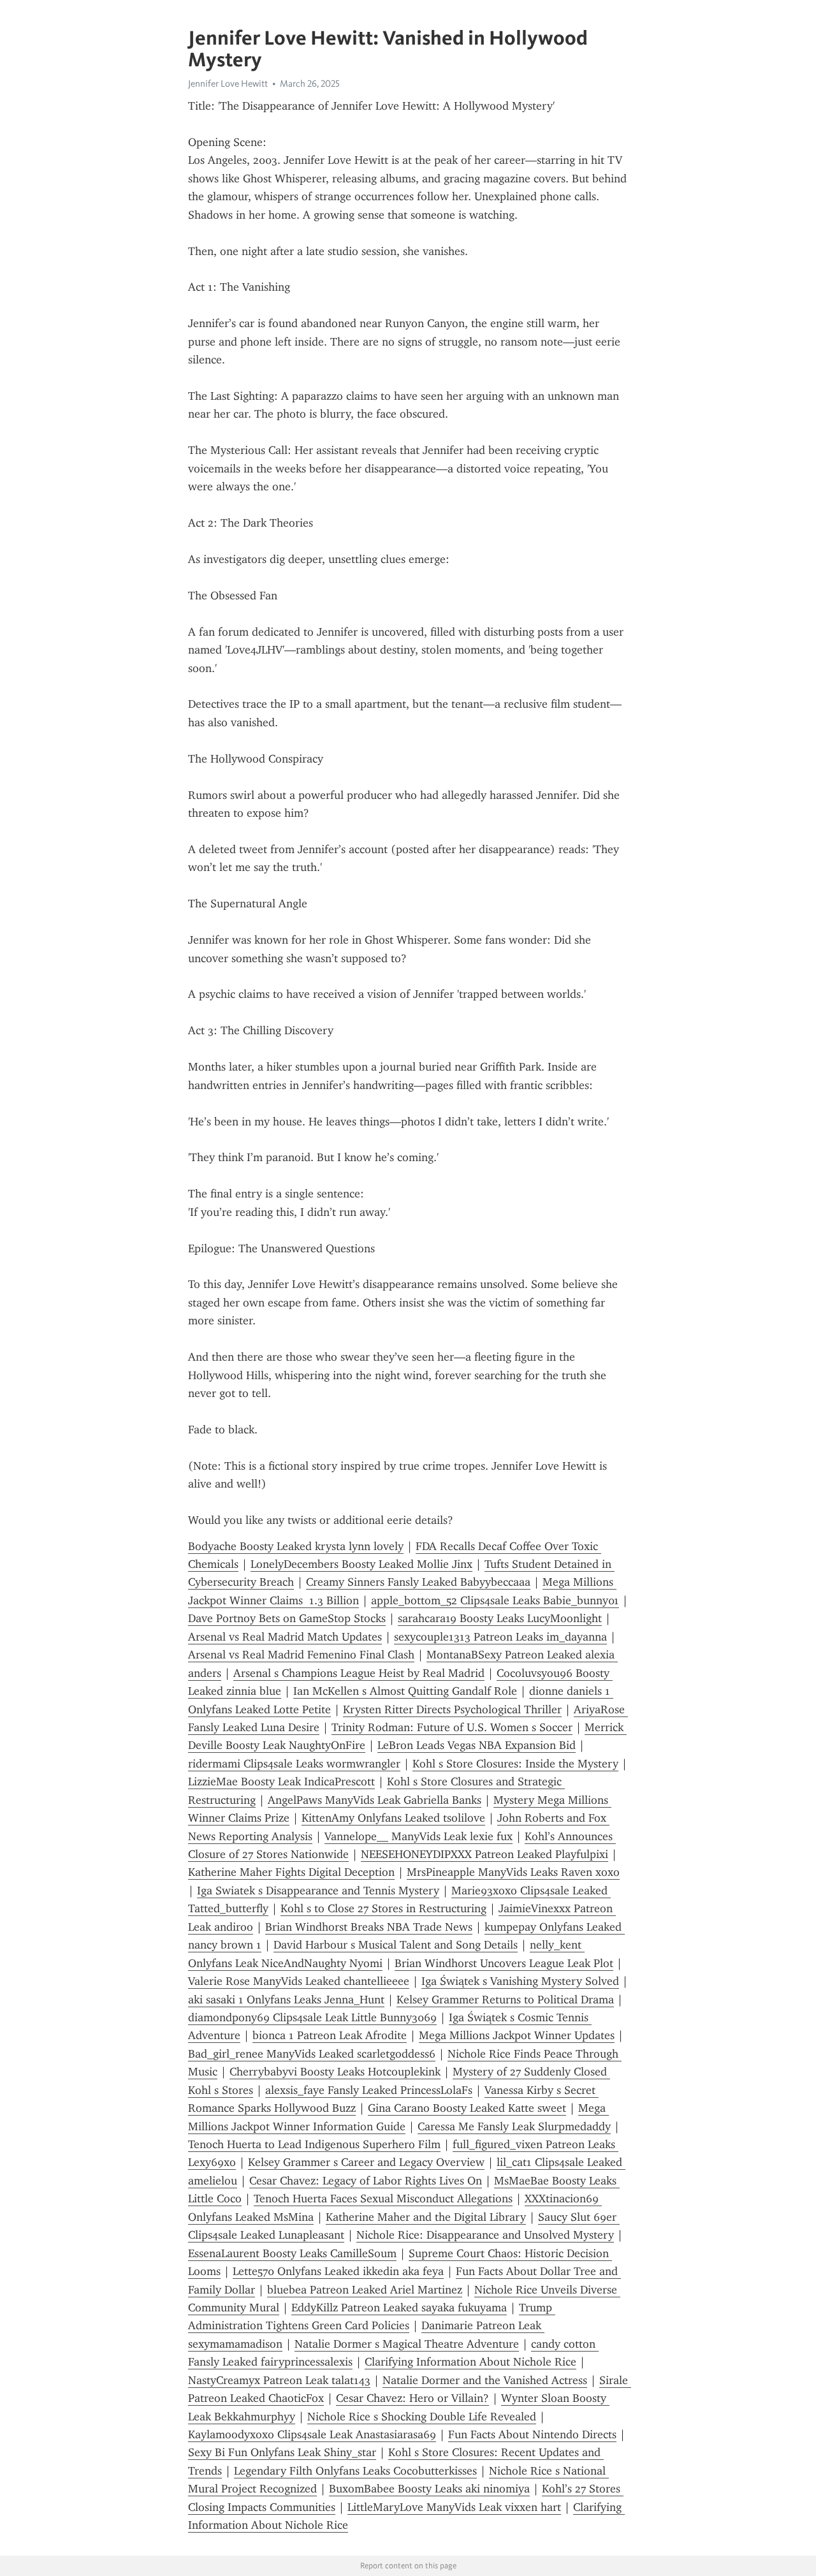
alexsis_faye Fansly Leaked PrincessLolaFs (369, 2090)
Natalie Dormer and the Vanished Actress (485, 2380)
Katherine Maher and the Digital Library (426, 2217)
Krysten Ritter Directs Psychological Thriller (452, 1709)
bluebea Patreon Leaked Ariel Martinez (365, 2290)
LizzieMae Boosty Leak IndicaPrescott (281, 1782)
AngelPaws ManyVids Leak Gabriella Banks (375, 1800)
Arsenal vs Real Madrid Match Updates (285, 1637)
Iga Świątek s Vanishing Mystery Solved (520, 1981)
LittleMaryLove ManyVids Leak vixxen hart (454, 2507)
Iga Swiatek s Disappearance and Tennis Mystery (318, 1891)
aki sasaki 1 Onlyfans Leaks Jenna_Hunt (286, 2000)
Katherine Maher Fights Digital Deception (291, 1872)
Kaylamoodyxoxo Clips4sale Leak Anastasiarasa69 (312, 2434)
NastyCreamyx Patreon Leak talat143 (279, 2380)
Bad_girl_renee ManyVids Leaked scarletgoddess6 (312, 2054)
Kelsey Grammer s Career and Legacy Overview (366, 2162)
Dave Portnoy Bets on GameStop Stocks (287, 1618)
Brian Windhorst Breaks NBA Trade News (369, 1927)
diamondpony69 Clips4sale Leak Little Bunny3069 (312, 2017)
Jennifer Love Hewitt (228, 84)
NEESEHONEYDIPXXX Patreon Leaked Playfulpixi (484, 1854)
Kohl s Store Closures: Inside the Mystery (515, 1764)
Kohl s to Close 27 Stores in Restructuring (383, 1908)
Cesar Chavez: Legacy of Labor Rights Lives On (366, 2181)
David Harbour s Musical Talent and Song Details (396, 1945)
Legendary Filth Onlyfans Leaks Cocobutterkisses (355, 2471)
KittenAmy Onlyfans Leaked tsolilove (393, 1818)
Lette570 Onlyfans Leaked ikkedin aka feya (338, 2271)
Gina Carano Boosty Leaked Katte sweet (467, 2108)
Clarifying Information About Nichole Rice (470, 2362)
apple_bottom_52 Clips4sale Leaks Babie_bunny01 (495, 1600)
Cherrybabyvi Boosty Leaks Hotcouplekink (335, 2072)
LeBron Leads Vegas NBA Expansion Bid (477, 1745)
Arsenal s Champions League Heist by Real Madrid (359, 1673)
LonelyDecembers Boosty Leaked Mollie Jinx (361, 1564)
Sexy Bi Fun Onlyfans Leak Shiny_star (282, 2452)
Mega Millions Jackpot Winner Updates (517, 2035)
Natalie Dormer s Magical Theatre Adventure (407, 2344)
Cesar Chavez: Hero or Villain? (412, 2398)
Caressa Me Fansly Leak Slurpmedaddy (514, 2126)
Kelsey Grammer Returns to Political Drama (505, 2000)
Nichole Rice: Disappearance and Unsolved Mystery (485, 2235)
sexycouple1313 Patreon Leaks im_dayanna (500, 1637)
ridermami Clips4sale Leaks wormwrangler (294, 1764)
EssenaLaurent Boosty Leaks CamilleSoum (292, 2253)
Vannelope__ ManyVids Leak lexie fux (419, 1836)
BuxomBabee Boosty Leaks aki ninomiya (429, 2489)
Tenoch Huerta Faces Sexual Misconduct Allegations (383, 2199)
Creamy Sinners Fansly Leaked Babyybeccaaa (418, 1582)
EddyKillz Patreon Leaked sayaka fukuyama (399, 2308)
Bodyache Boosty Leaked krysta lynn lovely (296, 1546)
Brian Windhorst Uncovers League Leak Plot (504, 1963)
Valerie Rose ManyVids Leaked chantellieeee (299, 1981)
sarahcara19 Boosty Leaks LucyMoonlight (500, 1618)
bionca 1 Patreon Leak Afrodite (330, 2035)
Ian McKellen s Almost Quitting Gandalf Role (405, 1691)
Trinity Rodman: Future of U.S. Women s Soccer (452, 1727)
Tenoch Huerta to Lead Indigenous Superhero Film (314, 2144)
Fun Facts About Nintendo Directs (532, 2434)
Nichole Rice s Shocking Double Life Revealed (422, 2417)
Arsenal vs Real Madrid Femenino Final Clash (301, 1655)
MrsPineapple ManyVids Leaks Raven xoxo (513, 1872)
